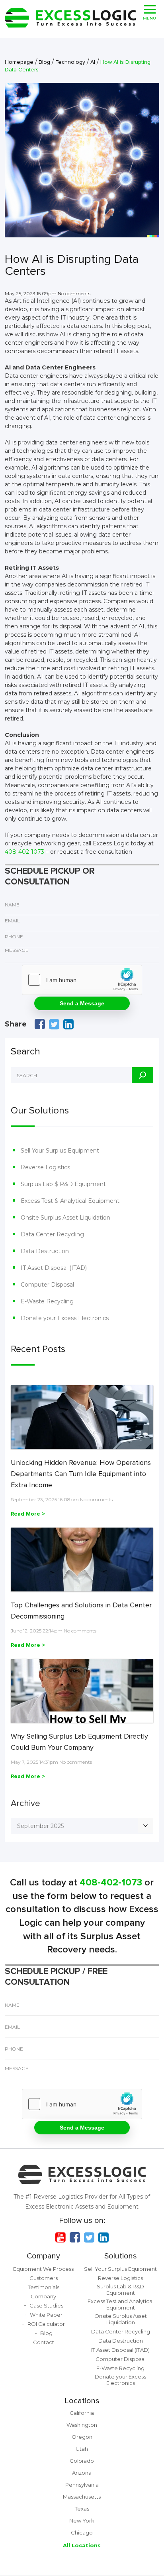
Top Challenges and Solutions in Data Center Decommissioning (81, 1611)
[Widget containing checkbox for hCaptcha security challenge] (82, 980)
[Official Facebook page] (75, 2237)
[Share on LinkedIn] (68, 1024)
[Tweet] (54, 1024)
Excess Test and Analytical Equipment (121, 2304)
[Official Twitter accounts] (89, 2237)
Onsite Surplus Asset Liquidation (65, 1218)
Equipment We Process (43, 2269)
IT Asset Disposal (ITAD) (54, 1268)
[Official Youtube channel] (61, 2237)
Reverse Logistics (45, 1167)
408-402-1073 (24, 852)
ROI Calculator (46, 2324)
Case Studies (46, 2306)
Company (43, 2256)
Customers (44, 2278)
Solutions (121, 2256)
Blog (46, 2333)
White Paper (46, 2315)
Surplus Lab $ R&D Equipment (63, 1184)
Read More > (28, 1514)
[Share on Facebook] (40, 1024)
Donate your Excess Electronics (65, 1318)
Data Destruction (45, 1251)
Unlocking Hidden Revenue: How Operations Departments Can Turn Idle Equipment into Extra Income (81, 1474)
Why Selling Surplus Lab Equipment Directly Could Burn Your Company (79, 1742)
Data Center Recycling (52, 1234)
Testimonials (44, 2287)
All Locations (82, 2545)
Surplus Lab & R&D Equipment (120, 2290)
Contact (44, 2342)
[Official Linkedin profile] (103, 2237)
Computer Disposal (47, 1285)
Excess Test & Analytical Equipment (70, 1201)
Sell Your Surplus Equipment (60, 1151)
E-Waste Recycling (47, 1301)
